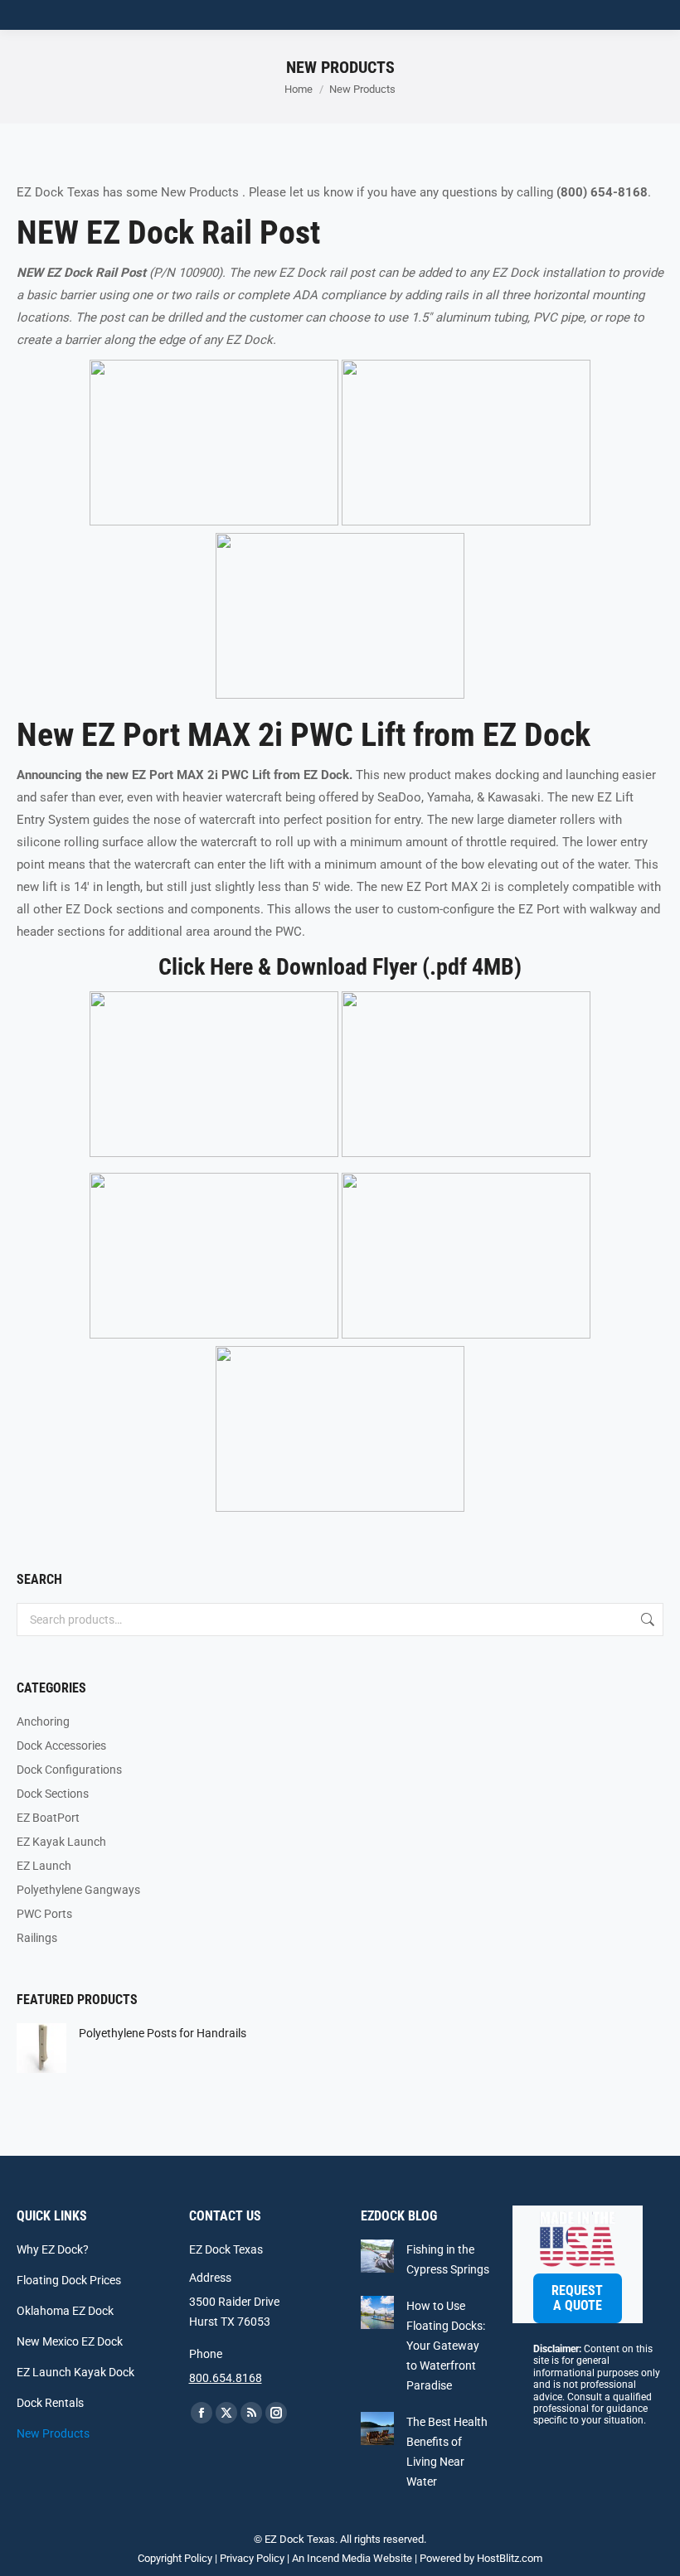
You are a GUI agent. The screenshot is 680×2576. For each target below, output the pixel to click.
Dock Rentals (50, 2403)
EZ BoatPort (48, 1818)
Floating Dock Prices (69, 2280)
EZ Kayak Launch (61, 1842)
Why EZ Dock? (53, 2249)
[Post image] (377, 2256)
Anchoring (43, 1721)
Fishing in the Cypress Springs (448, 2259)
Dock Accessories (61, 1746)
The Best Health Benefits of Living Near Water (447, 2452)
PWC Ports (44, 1914)
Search (646, 1620)
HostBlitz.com (510, 2558)
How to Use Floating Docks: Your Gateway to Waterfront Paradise (446, 2346)
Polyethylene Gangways (78, 1890)
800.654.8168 (226, 2378)
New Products (53, 2433)
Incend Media (339, 2558)
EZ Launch (44, 1866)
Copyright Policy (175, 2558)
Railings (37, 1938)
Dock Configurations (69, 1770)
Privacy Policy (252, 2558)
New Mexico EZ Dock (70, 2341)
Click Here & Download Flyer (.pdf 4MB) (340, 967)
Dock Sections (53, 1794)
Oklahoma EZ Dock (65, 2311)
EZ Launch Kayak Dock (75, 2372)
